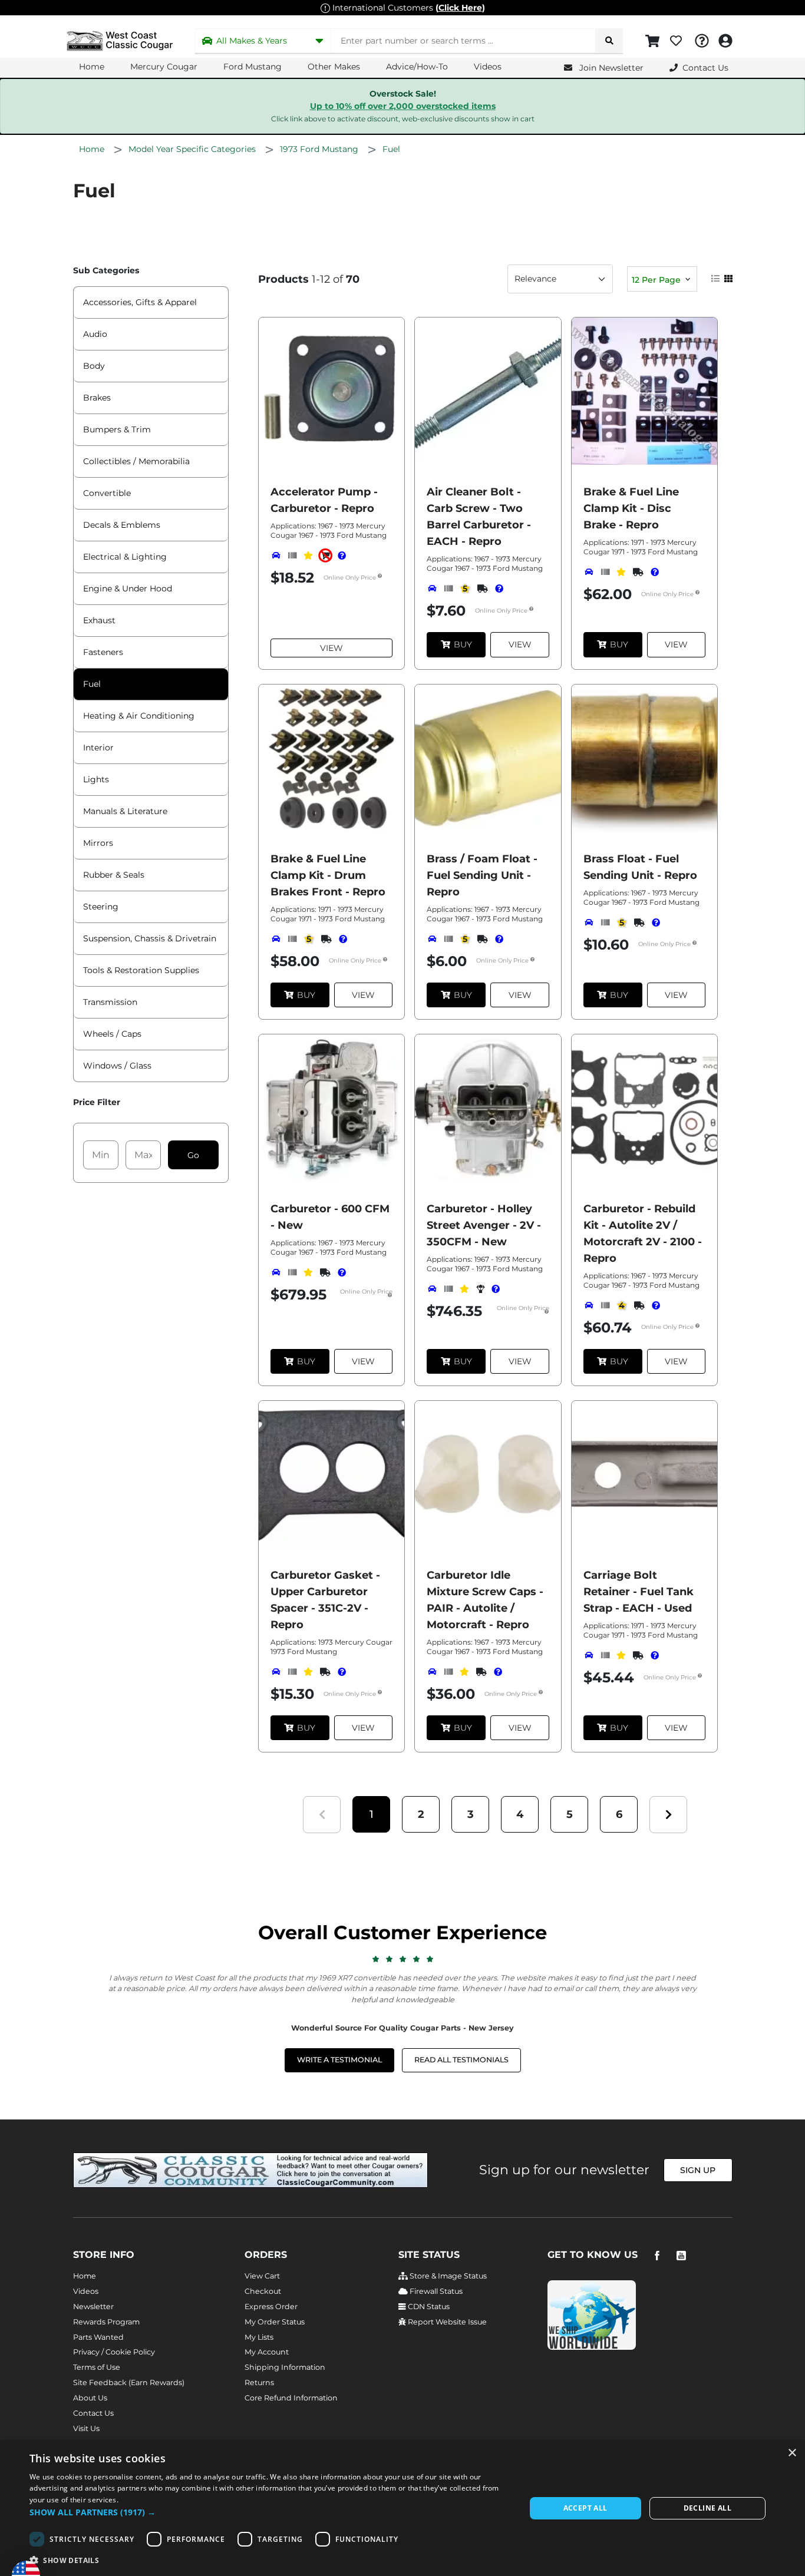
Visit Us (86, 2428)
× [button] (792, 2453)
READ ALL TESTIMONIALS (461, 2060)
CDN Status (428, 2307)
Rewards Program (106, 2322)
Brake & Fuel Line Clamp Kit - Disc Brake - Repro (631, 508)
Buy (463, 644)
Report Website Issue (446, 2322)
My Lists (259, 2337)
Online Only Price (351, 578)
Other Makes (334, 67)
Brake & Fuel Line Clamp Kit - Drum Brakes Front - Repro (328, 875)
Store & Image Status (447, 2276)
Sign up (698, 2170)
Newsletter (93, 2307)
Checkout (263, 2291)
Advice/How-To (417, 67)
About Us (90, 2398)
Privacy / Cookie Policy (114, 2352)
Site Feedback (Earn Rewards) (129, 2382)
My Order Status (275, 2322)
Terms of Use (97, 2367)
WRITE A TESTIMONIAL (339, 2060)
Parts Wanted (98, 2337)
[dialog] (402, 2508)
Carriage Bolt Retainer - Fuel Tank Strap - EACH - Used (639, 1592)
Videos (488, 67)
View (331, 648)
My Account (267, 2352)
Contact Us (93, 2413)
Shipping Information (285, 2367)
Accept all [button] (585, 2508)
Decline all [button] (707, 2508)
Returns (259, 2382)
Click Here (460, 8)
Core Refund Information (291, 2398)
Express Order (271, 2307)
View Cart (262, 2276)
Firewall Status (435, 2291)
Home (92, 67)
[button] (371, 1815)
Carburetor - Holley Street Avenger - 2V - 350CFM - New (484, 1225)
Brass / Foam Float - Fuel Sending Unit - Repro (482, 875)
